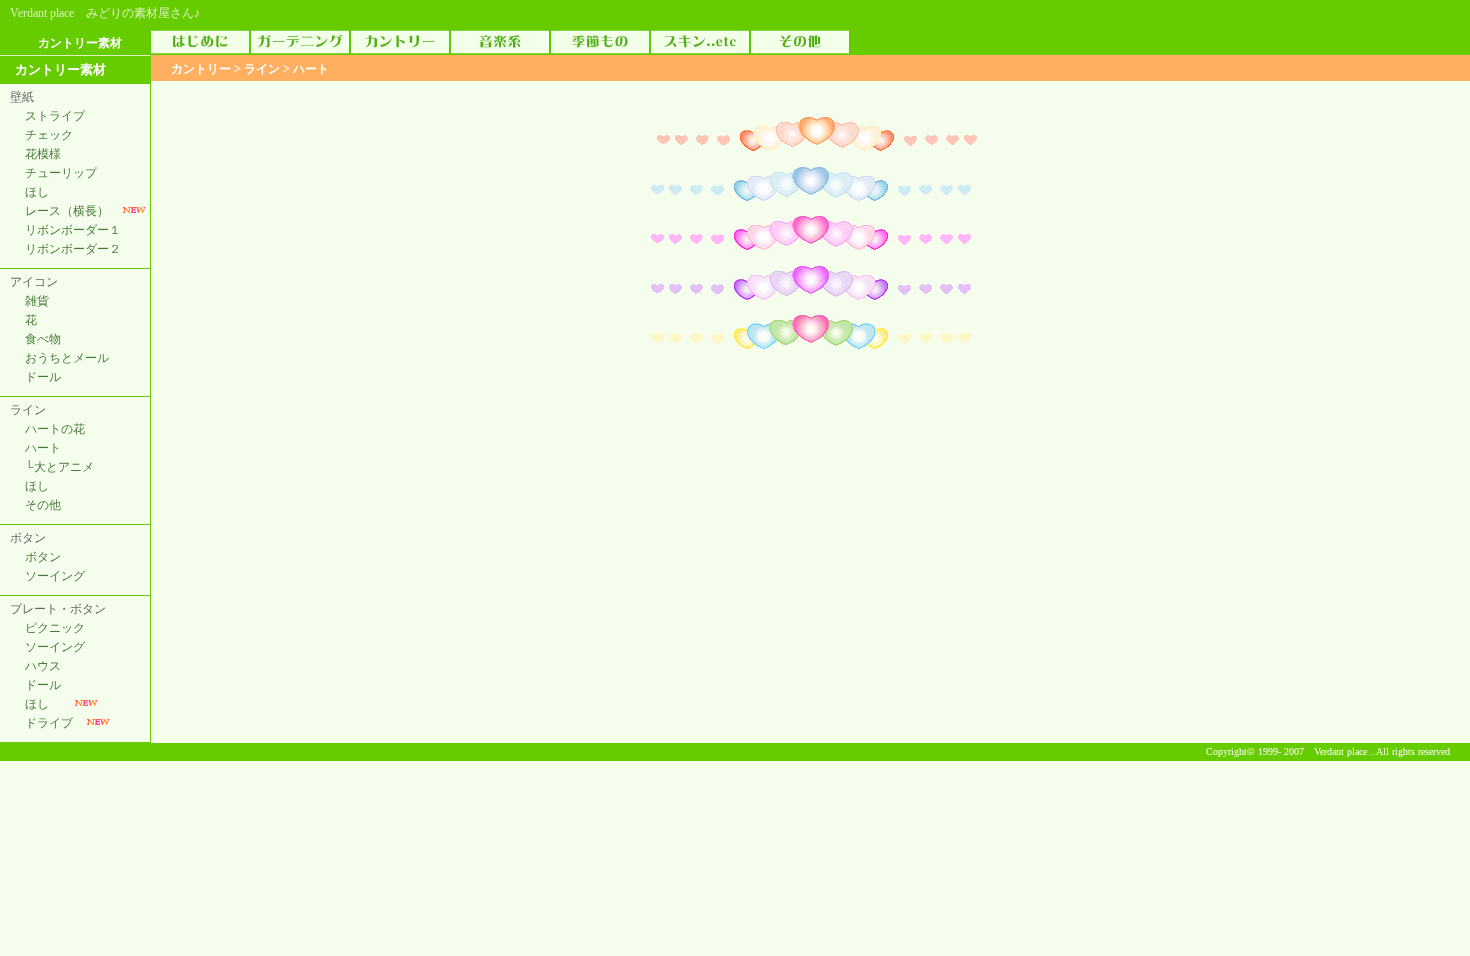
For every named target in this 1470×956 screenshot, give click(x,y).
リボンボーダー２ (73, 249)
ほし (37, 192)
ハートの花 (55, 429)
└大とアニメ (59, 467)
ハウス (43, 666)
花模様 (43, 154)
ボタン (43, 557)
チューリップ (61, 173)
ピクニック (55, 628)
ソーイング (55, 576)
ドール (43, 377)
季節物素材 (600, 42)
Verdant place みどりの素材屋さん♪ (105, 13)
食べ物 (43, 339)
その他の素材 (800, 42)
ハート (43, 448)
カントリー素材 (400, 42)
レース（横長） (67, 211)
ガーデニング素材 (300, 42)
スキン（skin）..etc (700, 42)
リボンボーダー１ (73, 230)
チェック (49, 135)
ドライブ (49, 723)
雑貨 (37, 301)
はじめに (200, 42)
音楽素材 (500, 42)
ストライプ (55, 116)
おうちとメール (67, 358)
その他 (43, 505)
